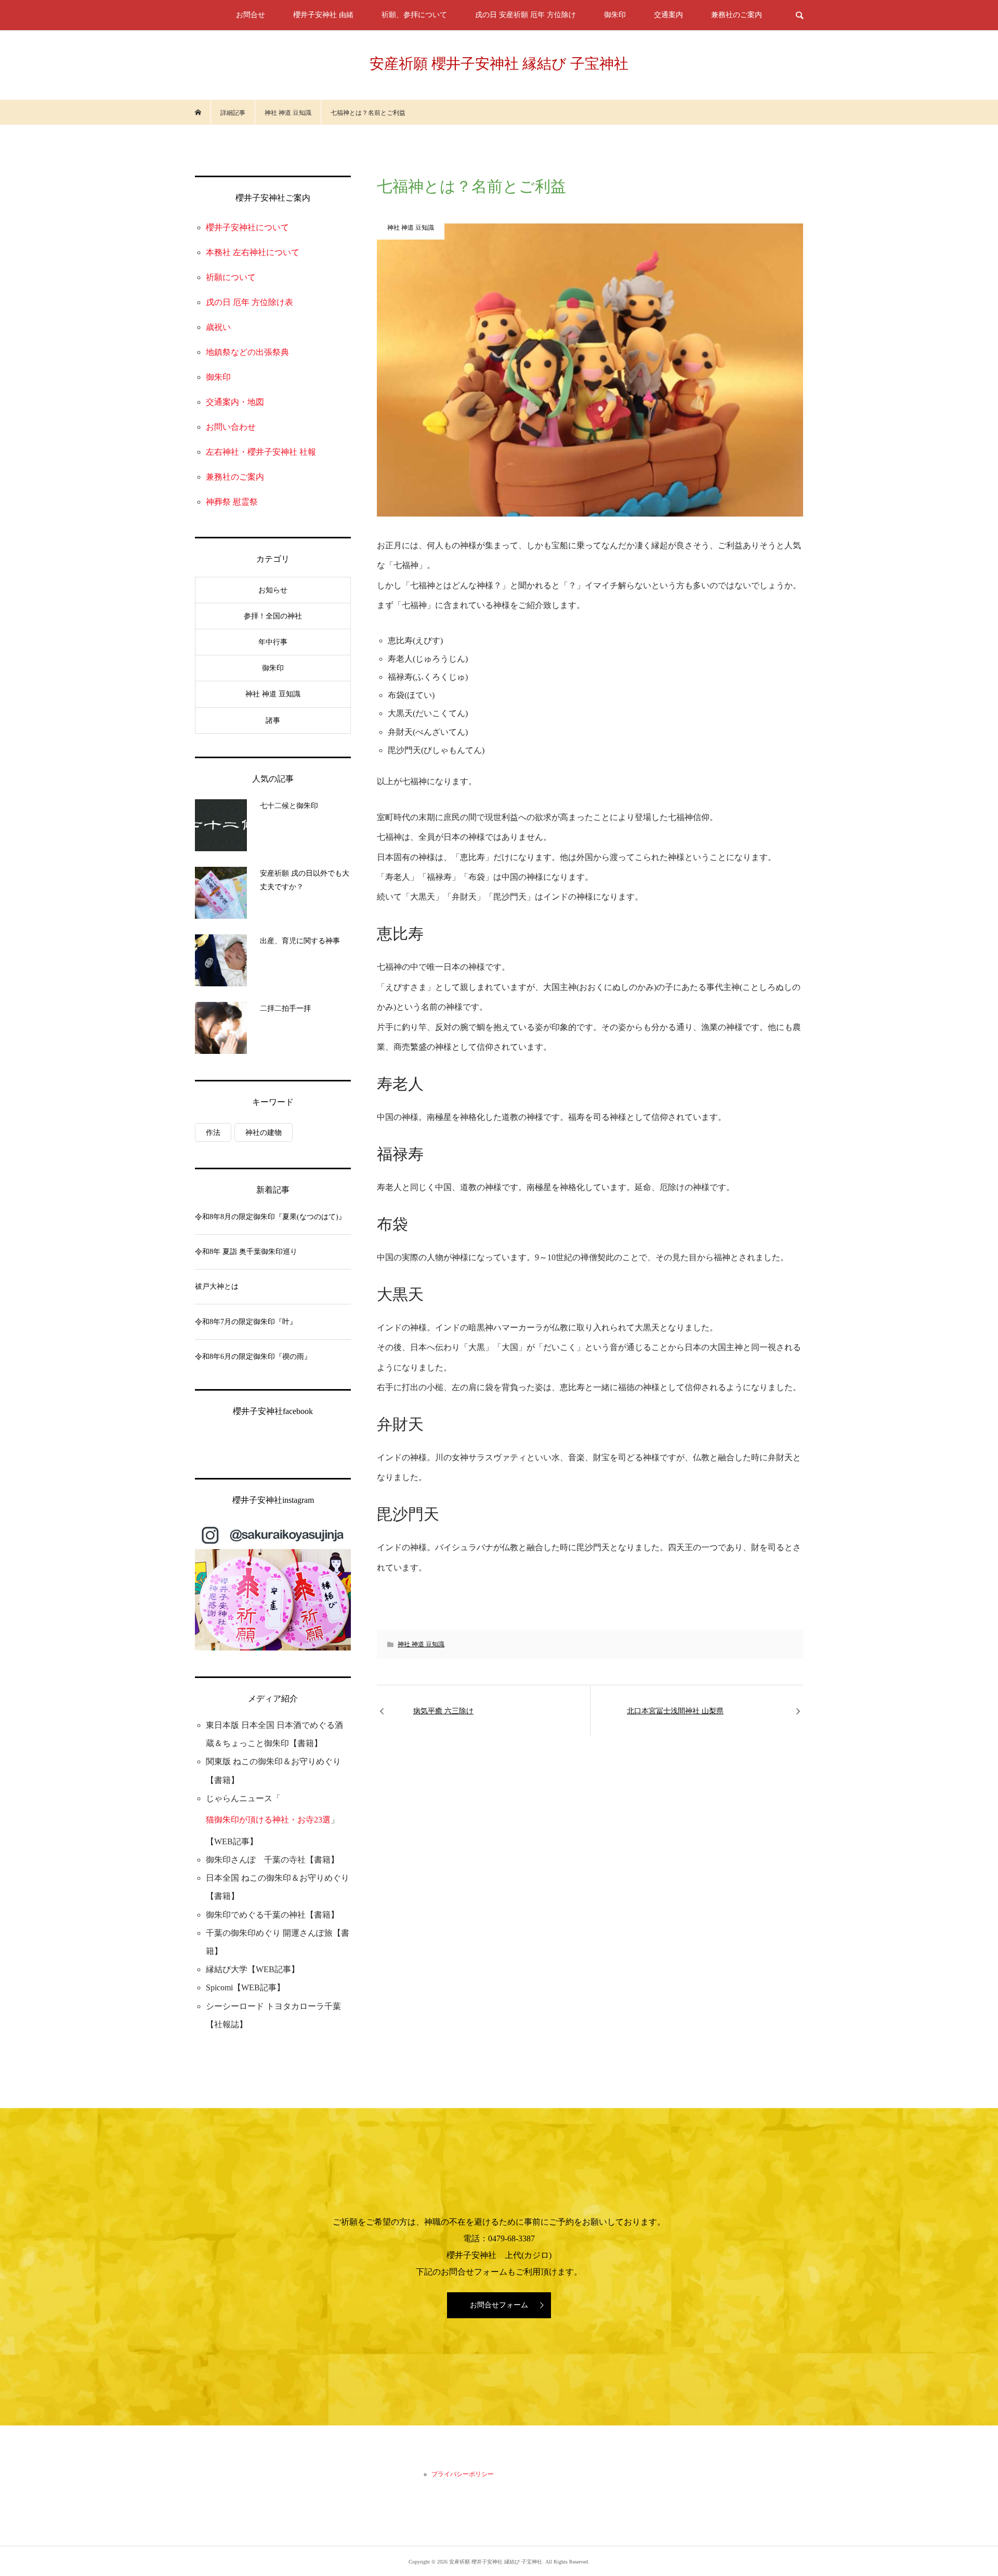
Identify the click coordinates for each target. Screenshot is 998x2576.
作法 (213, 1133)
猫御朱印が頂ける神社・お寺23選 (268, 1820)
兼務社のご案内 (737, 15)
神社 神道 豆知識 (421, 1644)
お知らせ (273, 590)
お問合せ (251, 15)
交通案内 (668, 15)
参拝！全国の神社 (273, 616)
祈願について (231, 277)
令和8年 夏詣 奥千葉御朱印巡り (246, 1252)
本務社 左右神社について (253, 252)
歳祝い (218, 327)
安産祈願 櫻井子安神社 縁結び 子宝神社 (499, 64)
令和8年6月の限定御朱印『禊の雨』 (253, 1357)
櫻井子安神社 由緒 (323, 15)
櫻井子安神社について (247, 227)
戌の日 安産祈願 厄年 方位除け (526, 15)
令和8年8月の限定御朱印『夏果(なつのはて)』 (270, 1217)
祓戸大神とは (217, 1286)
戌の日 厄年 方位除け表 (249, 302)
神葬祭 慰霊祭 (232, 502)
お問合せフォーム (499, 2305)
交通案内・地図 (235, 402)
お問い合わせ (231, 427)
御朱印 (615, 15)
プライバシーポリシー (463, 2474)
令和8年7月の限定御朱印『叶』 (246, 1322)
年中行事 (273, 642)
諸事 (273, 721)
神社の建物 (264, 1133)
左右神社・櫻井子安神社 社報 (261, 452)
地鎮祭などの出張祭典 (247, 352)
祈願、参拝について (414, 15)
